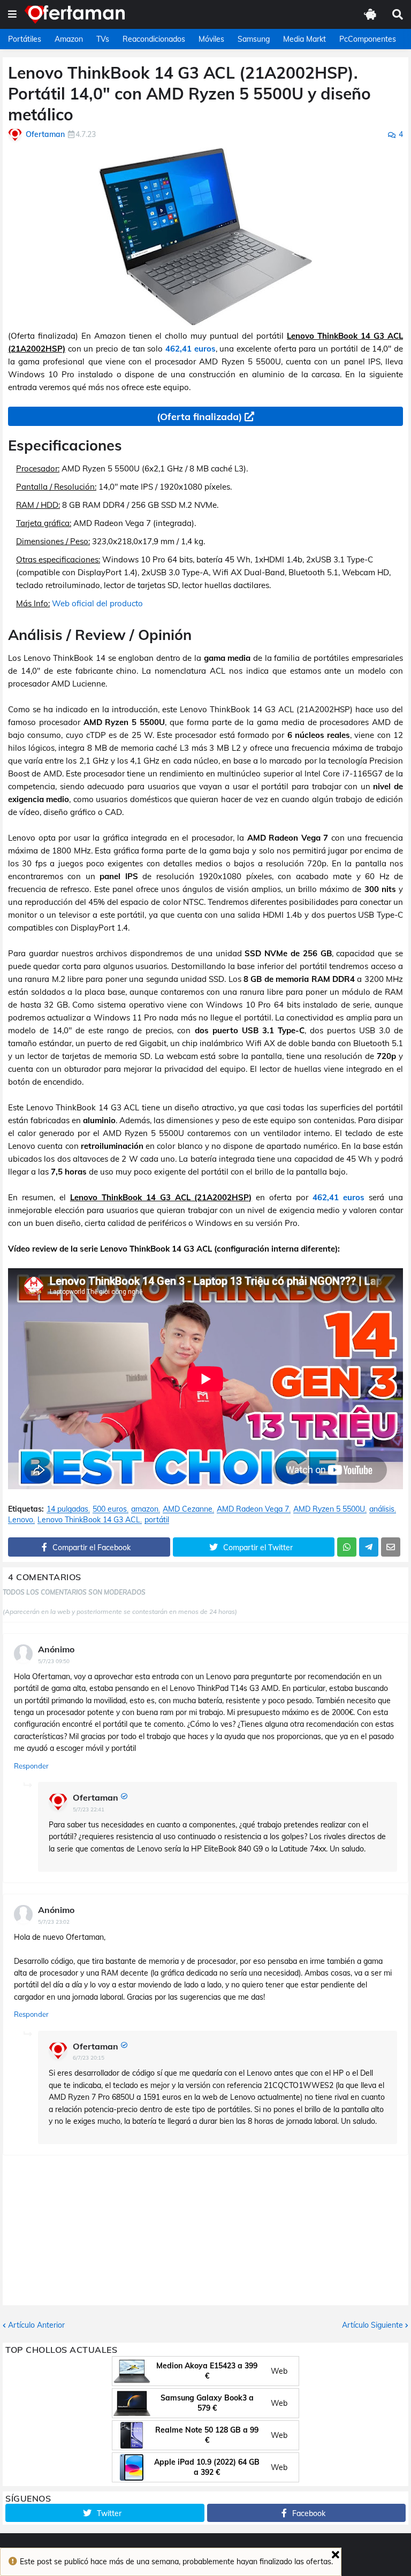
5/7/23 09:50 (54, 1661)
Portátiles (25, 39)
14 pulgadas (67, 1509)
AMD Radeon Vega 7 (253, 1509)
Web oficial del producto (97, 603)
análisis (382, 1509)
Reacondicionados (154, 39)
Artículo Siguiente (372, 2325)
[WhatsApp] (347, 1547)
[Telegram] (369, 1547)
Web (279, 2371)
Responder (31, 1766)
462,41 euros (191, 349)
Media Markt (305, 39)
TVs (103, 39)
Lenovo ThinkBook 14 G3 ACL (89, 1520)
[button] (12, 14)
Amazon (69, 39)
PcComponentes (368, 39)
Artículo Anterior (36, 2325)
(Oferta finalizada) (199, 417)
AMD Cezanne (188, 1509)
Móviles (211, 39)
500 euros (110, 1509)
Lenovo (21, 1520)
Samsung (254, 39)
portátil (157, 1520)
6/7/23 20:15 (89, 2058)
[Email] (391, 1547)
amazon (145, 1509)
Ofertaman (96, 1797)
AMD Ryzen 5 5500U (329, 1509)
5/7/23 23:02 (54, 1922)
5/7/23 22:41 (89, 1809)
